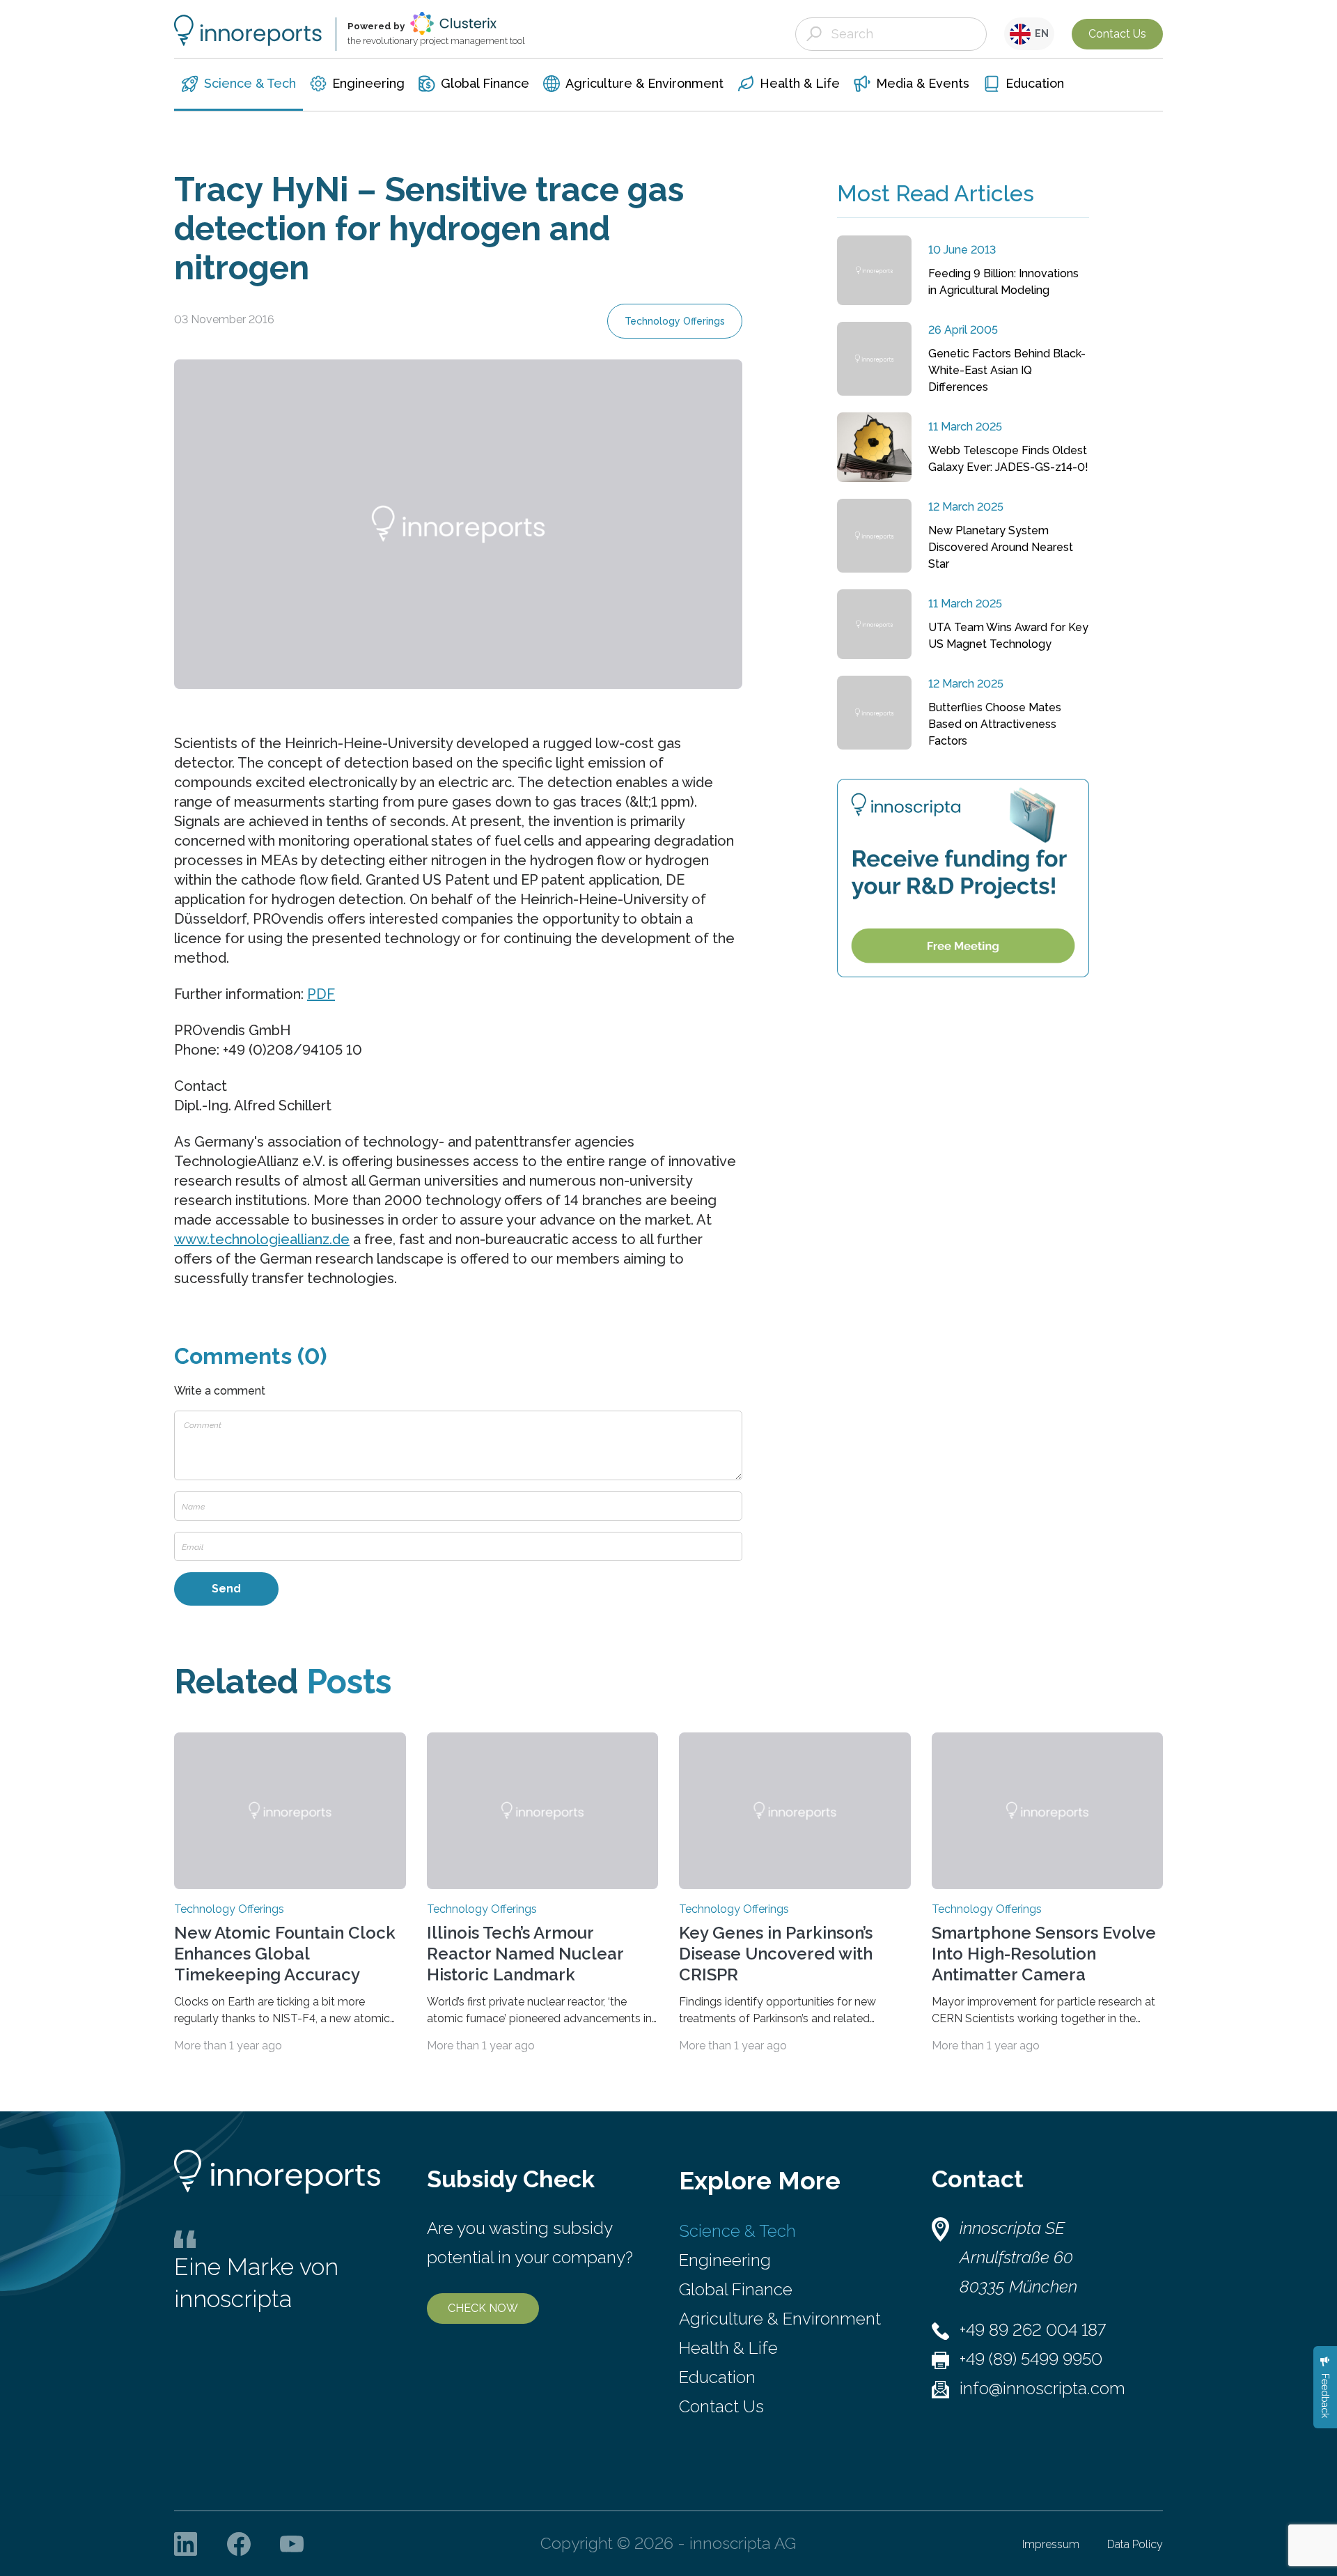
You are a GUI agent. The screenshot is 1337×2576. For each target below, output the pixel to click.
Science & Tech (737, 2231)
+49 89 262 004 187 (1033, 2330)
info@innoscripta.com (1042, 2388)
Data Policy (1135, 2544)
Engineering (725, 2260)
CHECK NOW (483, 2308)
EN (1040, 33)
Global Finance (736, 2289)
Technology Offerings (675, 321)
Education (717, 2377)
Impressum (1051, 2544)
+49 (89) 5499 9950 (1031, 2359)
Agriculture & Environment (780, 2319)
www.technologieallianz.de (262, 1239)
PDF (321, 994)
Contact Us (1117, 34)
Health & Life (728, 2348)
